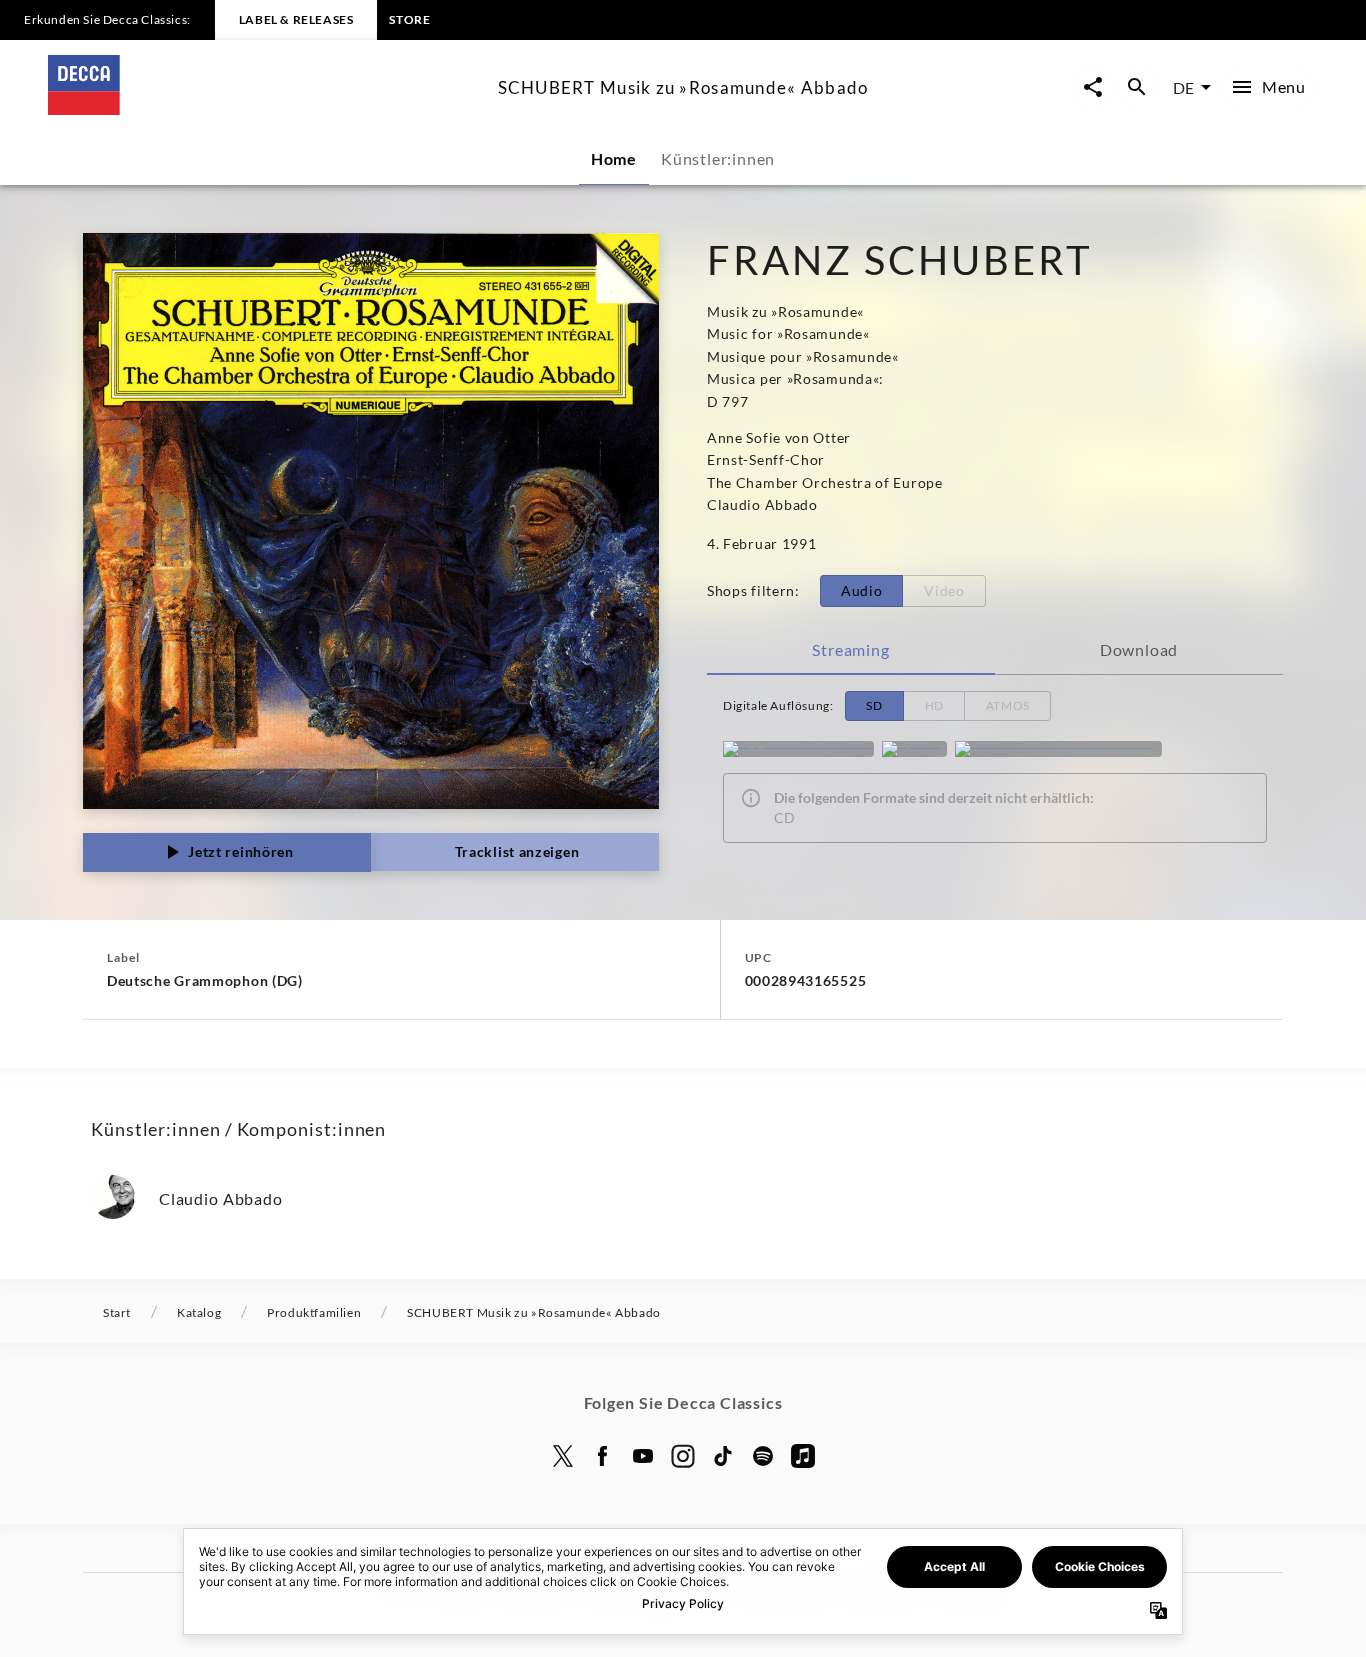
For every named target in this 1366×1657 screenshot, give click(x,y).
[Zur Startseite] (265, 108)
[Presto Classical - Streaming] (1058, 749)
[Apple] (803, 1456)
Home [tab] (614, 158)
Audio (862, 590)
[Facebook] (603, 1456)
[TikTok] (723, 1456)
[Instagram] (683, 1456)
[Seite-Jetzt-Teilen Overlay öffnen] (1093, 87)
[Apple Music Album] (798, 749)
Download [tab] (1139, 649)
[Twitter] (563, 1456)
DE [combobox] (1183, 87)
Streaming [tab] (850, 649)
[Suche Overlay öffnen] (1137, 87)
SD (874, 705)
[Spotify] (914, 749)
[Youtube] (643, 1456)
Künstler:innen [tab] (718, 158)
